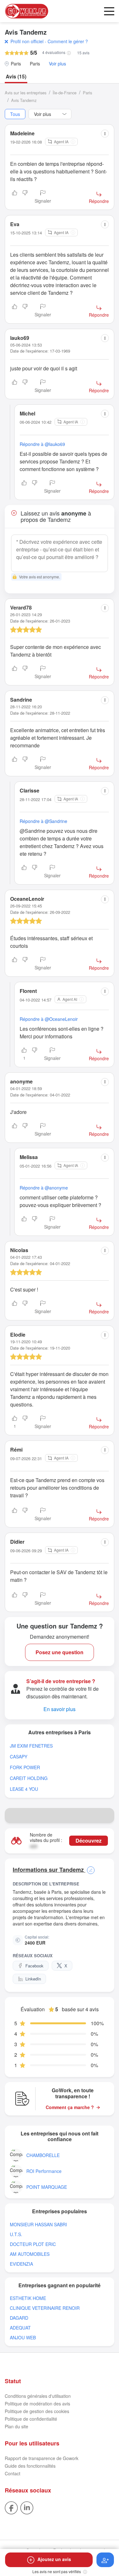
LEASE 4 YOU (24, 1789)
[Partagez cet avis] (105, 134)
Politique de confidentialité (31, 2419)
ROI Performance (44, 2171)
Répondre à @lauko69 (42, 444)
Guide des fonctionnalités (30, 2466)
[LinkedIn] (27, 2507)
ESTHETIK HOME (28, 2298)
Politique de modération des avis (37, 2404)
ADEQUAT (20, 2328)
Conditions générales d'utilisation (38, 2396)
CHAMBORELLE (43, 2155)
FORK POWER (25, 1767)
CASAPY (19, 1757)
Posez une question (60, 1652)
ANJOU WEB (23, 2338)
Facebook (34, 1966)
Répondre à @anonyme (44, 1188)
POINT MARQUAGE (47, 2187)
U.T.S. (16, 2234)
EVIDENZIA (21, 2264)
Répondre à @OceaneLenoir (49, 1019)
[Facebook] (11, 2507)
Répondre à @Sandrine (43, 821)
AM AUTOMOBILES (30, 2254)
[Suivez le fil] (105, 2560)
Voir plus (57, 64)
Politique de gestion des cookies (37, 2411)
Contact (13, 2473)
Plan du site (17, 2426)
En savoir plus (60, 1709)
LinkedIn (33, 1979)
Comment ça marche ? (70, 2107)
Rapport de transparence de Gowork (42, 2458)
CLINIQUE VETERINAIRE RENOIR (45, 2308)
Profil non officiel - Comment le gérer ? (49, 41)
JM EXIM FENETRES (31, 1746)
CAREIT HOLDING (29, 1778)
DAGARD (19, 2318)
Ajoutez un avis (54, 2559)
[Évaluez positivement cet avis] (15, 197)
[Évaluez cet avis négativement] (25, 197)
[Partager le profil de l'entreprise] (107, 1816)
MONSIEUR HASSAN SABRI (38, 2225)
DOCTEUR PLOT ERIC (33, 2244)
